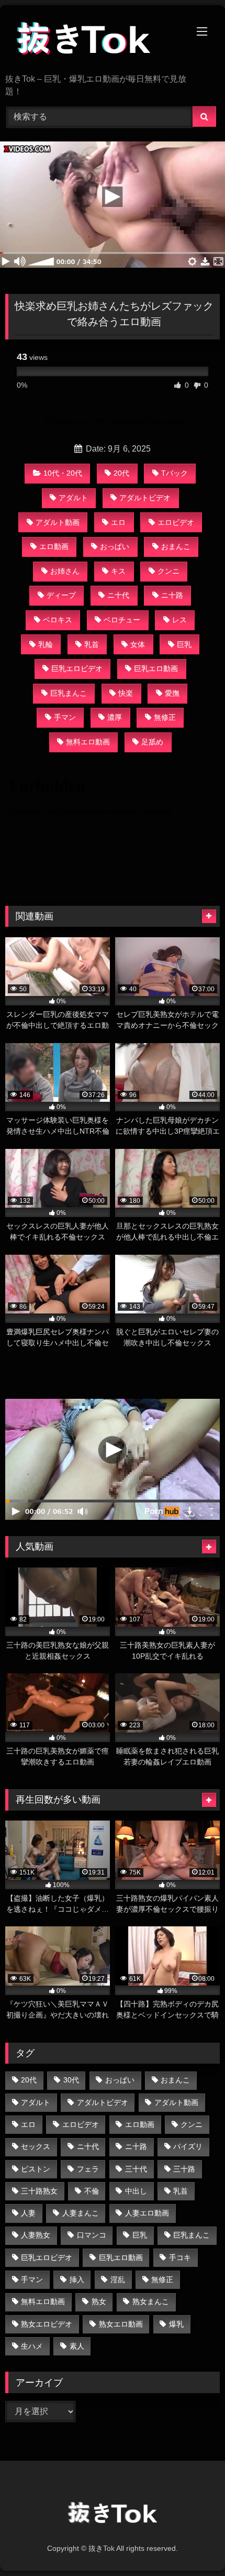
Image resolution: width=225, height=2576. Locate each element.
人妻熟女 (36, 2235)
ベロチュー (122, 620)
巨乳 (184, 644)
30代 (71, 2080)
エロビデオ (176, 522)
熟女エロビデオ (47, 2324)
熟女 (99, 2301)
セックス (36, 2146)
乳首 (92, 644)
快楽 (126, 693)
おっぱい (115, 546)
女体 (138, 644)
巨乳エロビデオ (77, 668)
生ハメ (32, 2346)
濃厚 (115, 717)
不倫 (92, 2191)
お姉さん (65, 571)
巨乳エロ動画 (156, 668)
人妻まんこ (81, 2213)
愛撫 (172, 693)
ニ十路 (172, 595)
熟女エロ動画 (121, 2324)
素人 (77, 2346)
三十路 (184, 2169)
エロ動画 (54, 546)
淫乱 (118, 2279)
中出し (136, 2191)
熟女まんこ (151, 2301)
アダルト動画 (58, 522)
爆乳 (176, 2324)
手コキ (180, 2257)
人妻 (28, 2213)
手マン (65, 717)
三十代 (136, 2169)
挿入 (77, 2279)
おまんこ (176, 546)
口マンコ (92, 2235)
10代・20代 (63, 473)
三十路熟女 (39, 2191)
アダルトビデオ (145, 498)
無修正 (165, 717)
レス (179, 620)
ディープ (61, 595)
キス (118, 571)
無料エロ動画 (88, 742)
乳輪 (46, 644)
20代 (121, 473)
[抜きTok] (92, 40)
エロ (118, 522)
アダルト (73, 498)
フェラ (88, 2169)
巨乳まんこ (69, 693)
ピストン (36, 2169)
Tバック (175, 473)
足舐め (152, 742)
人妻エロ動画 (147, 2213)
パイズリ (188, 2146)
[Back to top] (193, 2545)
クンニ (168, 571)
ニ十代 (118, 595)
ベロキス (58, 620)
